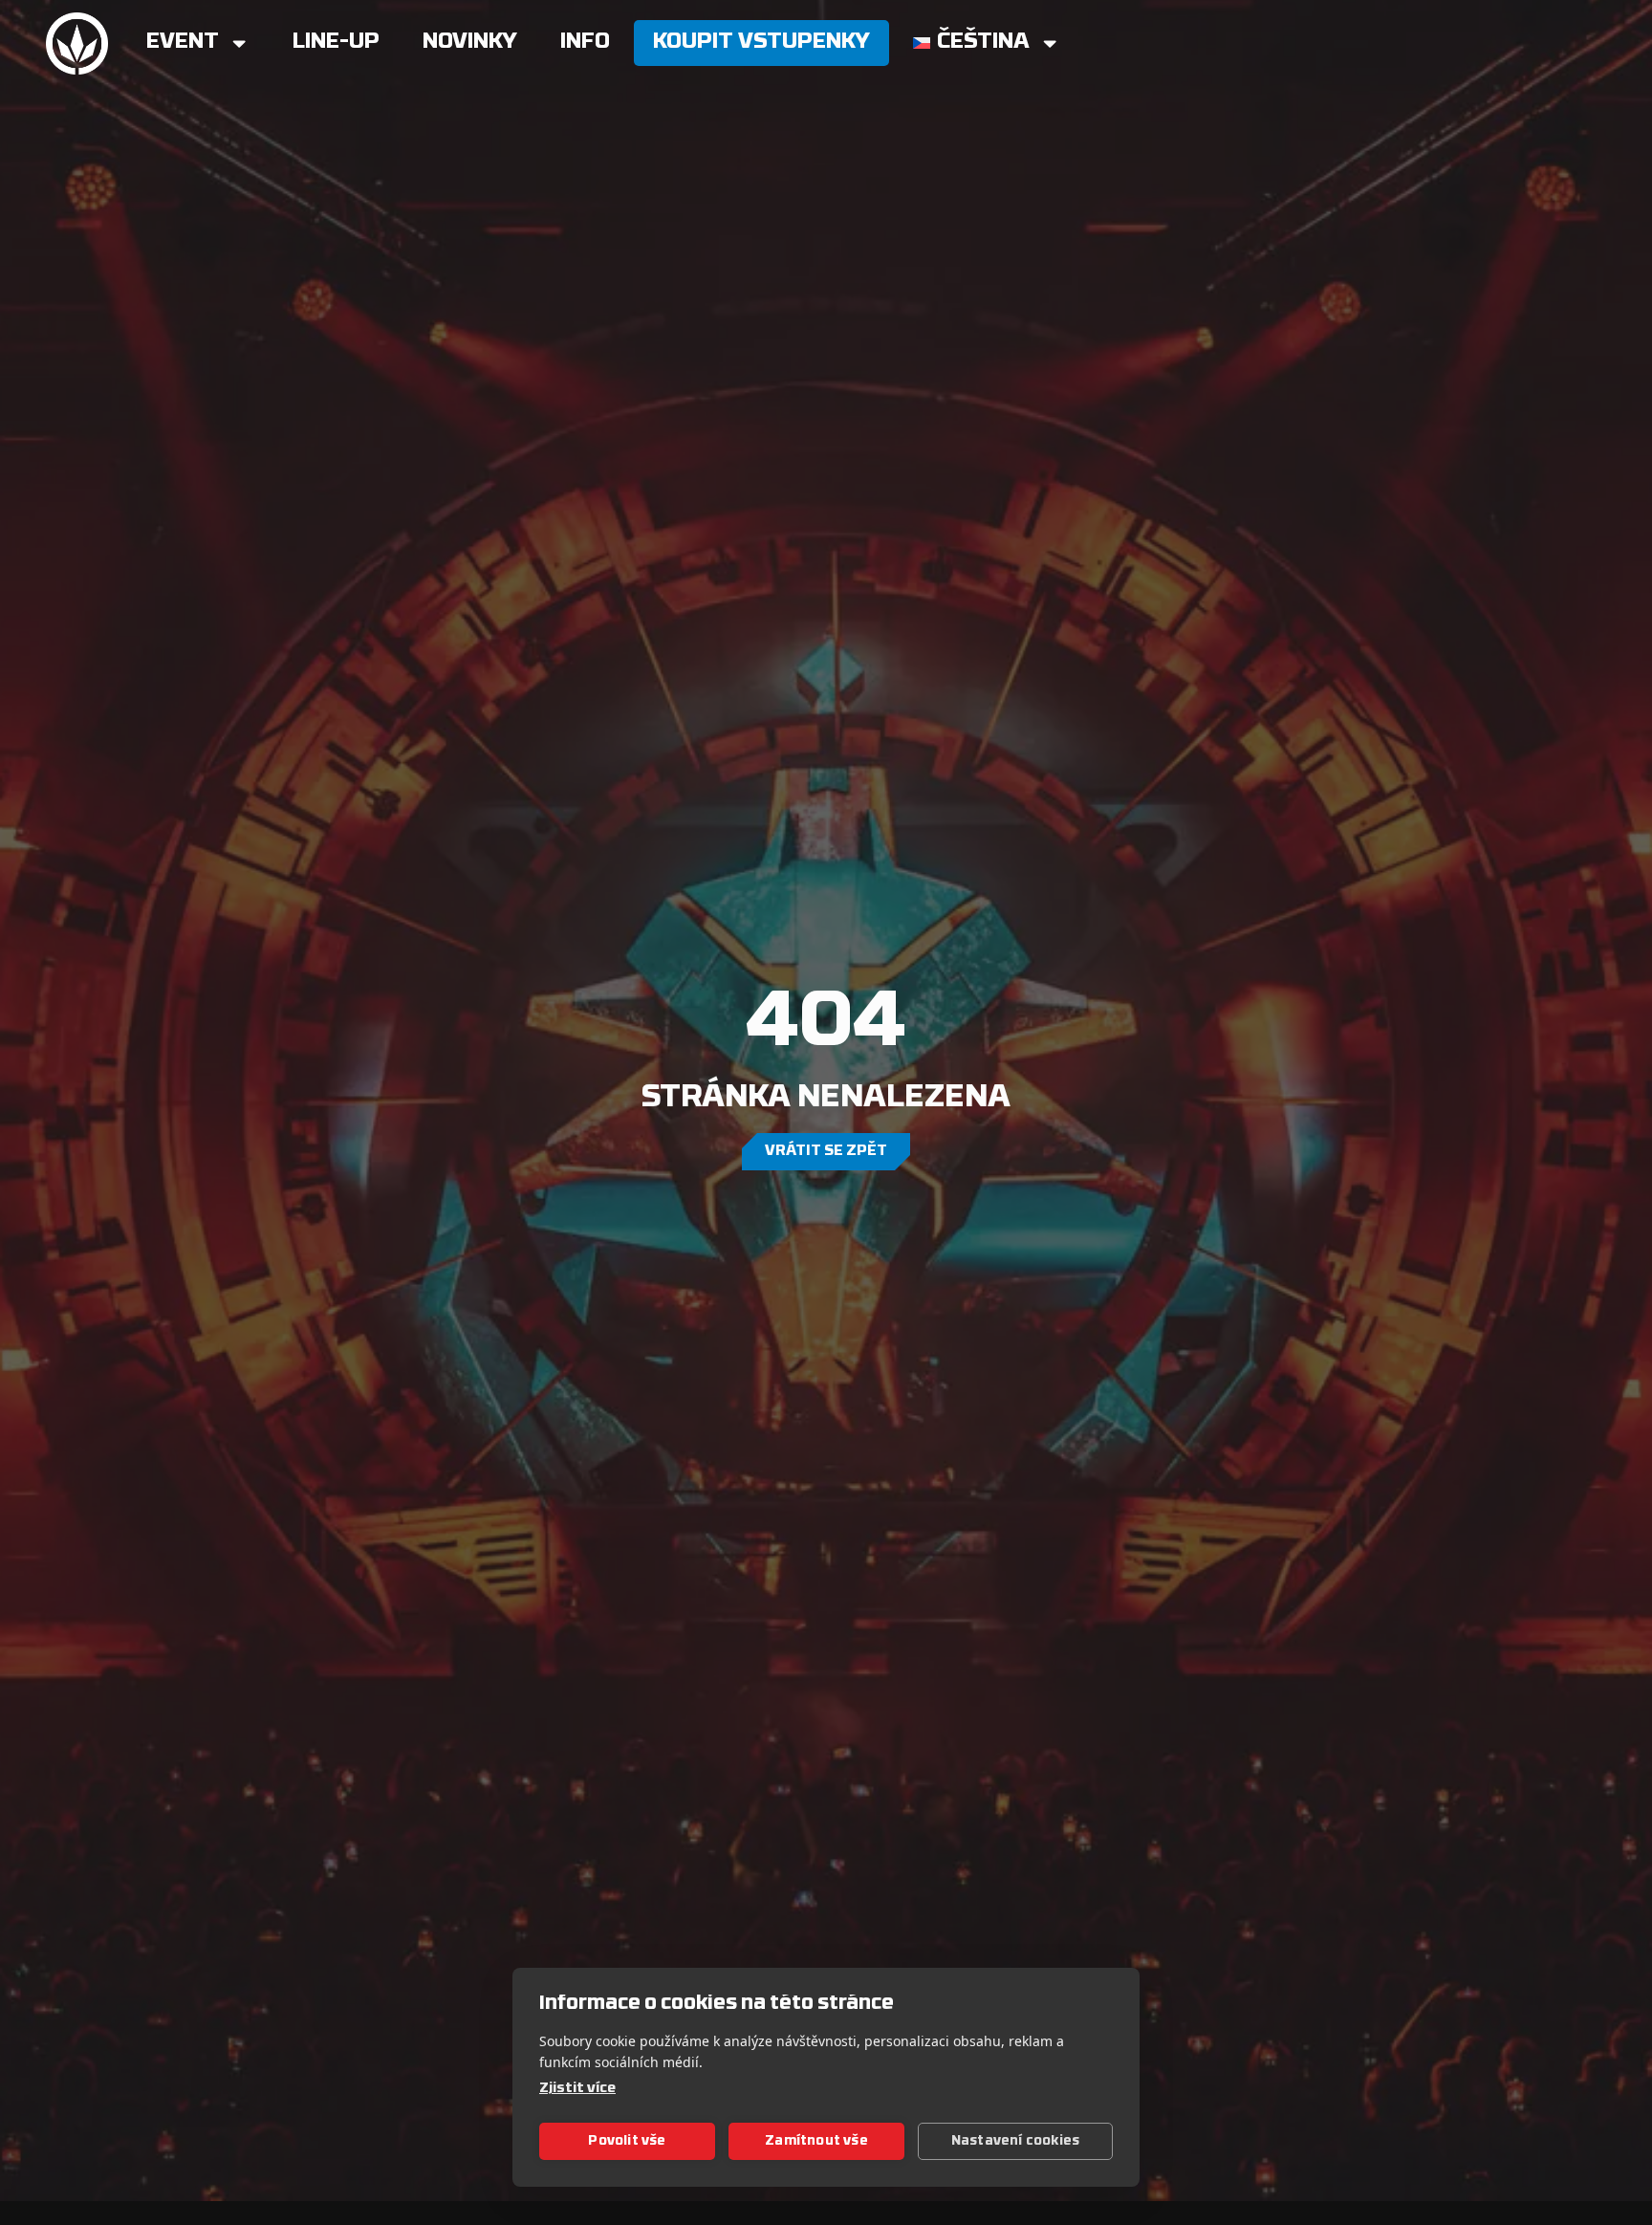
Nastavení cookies (1015, 2141)
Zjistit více (577, 2089)
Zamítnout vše (816, 2141)
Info (585, 43)
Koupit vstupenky (761, 43)
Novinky (470, 43)
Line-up (336, 43)
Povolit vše (627, 2141)
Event (183, 43)
